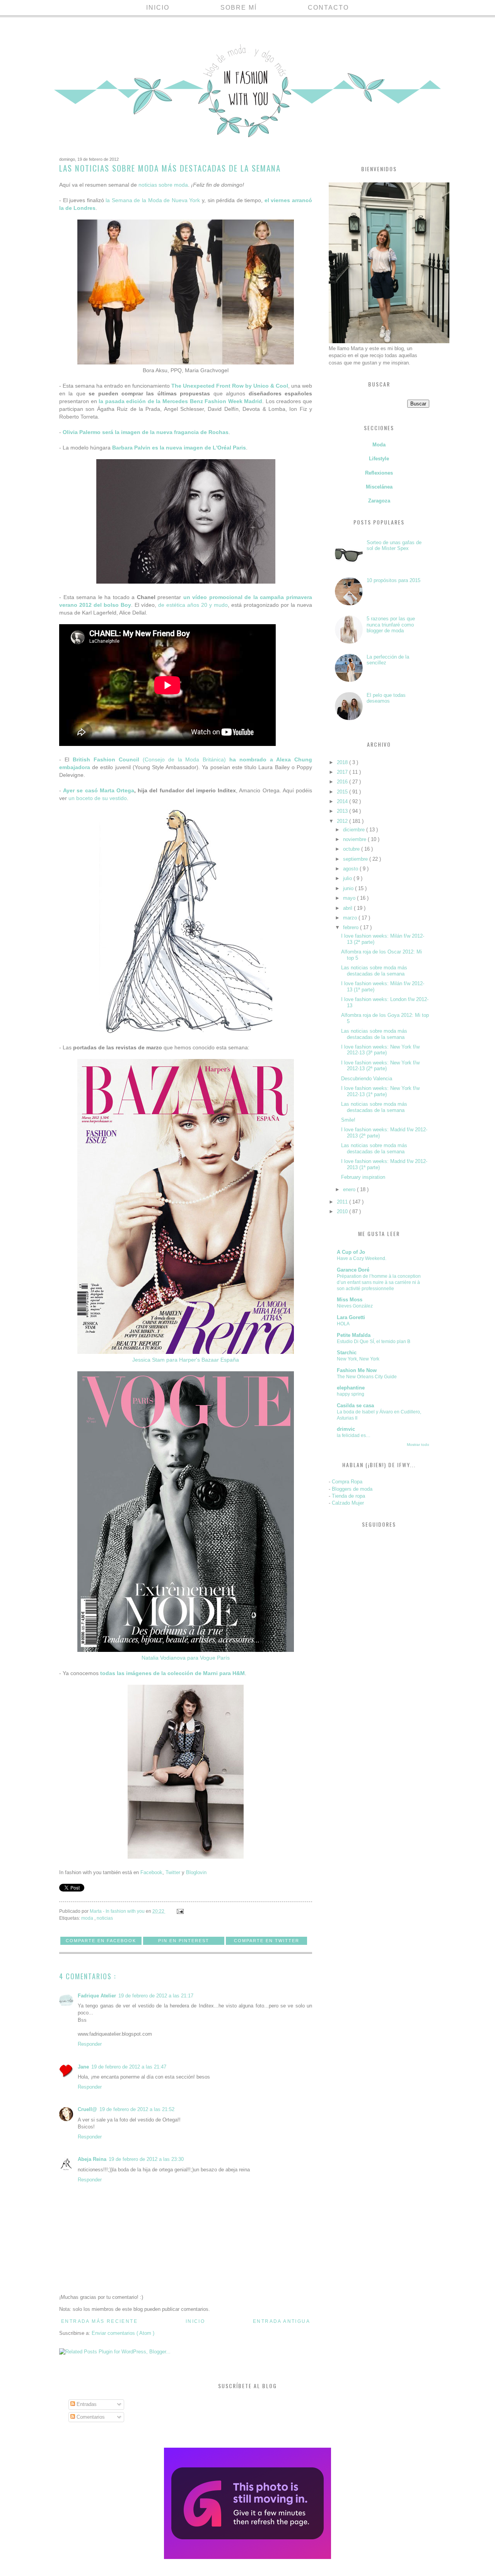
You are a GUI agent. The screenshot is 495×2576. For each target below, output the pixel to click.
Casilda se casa (355, 1405)
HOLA (343, 1324)
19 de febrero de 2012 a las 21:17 (156, 1996)
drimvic (346, 1429)
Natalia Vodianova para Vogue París (186, 1658)
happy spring (351, 1394)
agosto (351, 869)
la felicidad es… (354, 1435)
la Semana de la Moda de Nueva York (153, 200)
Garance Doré (353, 1270)
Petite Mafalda (354, 1335)
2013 (343, 811)
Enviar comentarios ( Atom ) (123, 2333)
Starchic (347, 1353)
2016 (343, 782)
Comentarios (90, 2417)
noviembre (355, 839)
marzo (351, 918)
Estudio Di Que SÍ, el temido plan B (374, 1342)
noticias (105, 1918)
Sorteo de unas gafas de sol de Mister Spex (394, 546)
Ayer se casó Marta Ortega (99, 790)
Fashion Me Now (357, 1370)
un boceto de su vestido (98, 798)
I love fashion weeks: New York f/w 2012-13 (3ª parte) (380, 1050)
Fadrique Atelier (97, 1996)
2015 (343, 792)
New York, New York (358, 1359)
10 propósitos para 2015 (393, 580)
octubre (352, 849)
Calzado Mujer (348, 1503)
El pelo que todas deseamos (386, 698)
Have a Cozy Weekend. (362, 1258)
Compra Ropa (347, 1482)
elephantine (351, 1388)
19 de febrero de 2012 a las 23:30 (146, 2159)
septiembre (356, 859)
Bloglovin (196, 1872)
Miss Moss (350, 1300)
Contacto (328, 8)
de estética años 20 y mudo (193, 605)
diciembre (355, 830)
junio (349, 888)
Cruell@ (87, 2109)
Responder (90, 2044)
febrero (352, 927)
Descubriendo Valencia (367, 1079)
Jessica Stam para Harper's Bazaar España (186, 1360)
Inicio (158, 8)
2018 (343, 762)
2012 (343, 821)
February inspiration (363, 1177)
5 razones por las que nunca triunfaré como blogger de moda (391, 625)
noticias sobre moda (163, 185)
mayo (350, 898)
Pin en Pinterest (184, 1941)
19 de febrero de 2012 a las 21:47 (129, 2067)
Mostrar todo (418, 1445)
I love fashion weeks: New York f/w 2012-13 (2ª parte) (380, 1066)
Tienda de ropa (348, 1496)
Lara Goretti (351, 1317)
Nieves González (355, 1306)
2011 (343, 1202)
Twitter (173, 1872)
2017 (343, 772)
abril (348, 908)
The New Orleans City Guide (367, 1377)
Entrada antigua (282, 2321)
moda (88, 1918)
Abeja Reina (92, 2159)
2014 (343, 801)
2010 (343, 1211)
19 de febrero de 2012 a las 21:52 (137, 2109)
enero (350, 1189)
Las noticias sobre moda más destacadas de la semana (374, 971)
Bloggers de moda (352, 1489)
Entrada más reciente (99, 2321)
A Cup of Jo (351, 1252)
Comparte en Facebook (101, 1941)
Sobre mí (239, 8)
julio (348, 878)
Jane (83, 2067)
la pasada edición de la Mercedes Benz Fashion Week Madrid (180, 401)
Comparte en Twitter (267, 1941)
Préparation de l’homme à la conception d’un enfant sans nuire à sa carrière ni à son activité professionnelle (379, 1282)
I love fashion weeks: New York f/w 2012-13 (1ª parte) (380, 1091)
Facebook (151, 1872)
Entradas (86, 2404)
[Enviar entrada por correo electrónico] (180, 1911)
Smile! (348, 1120)
